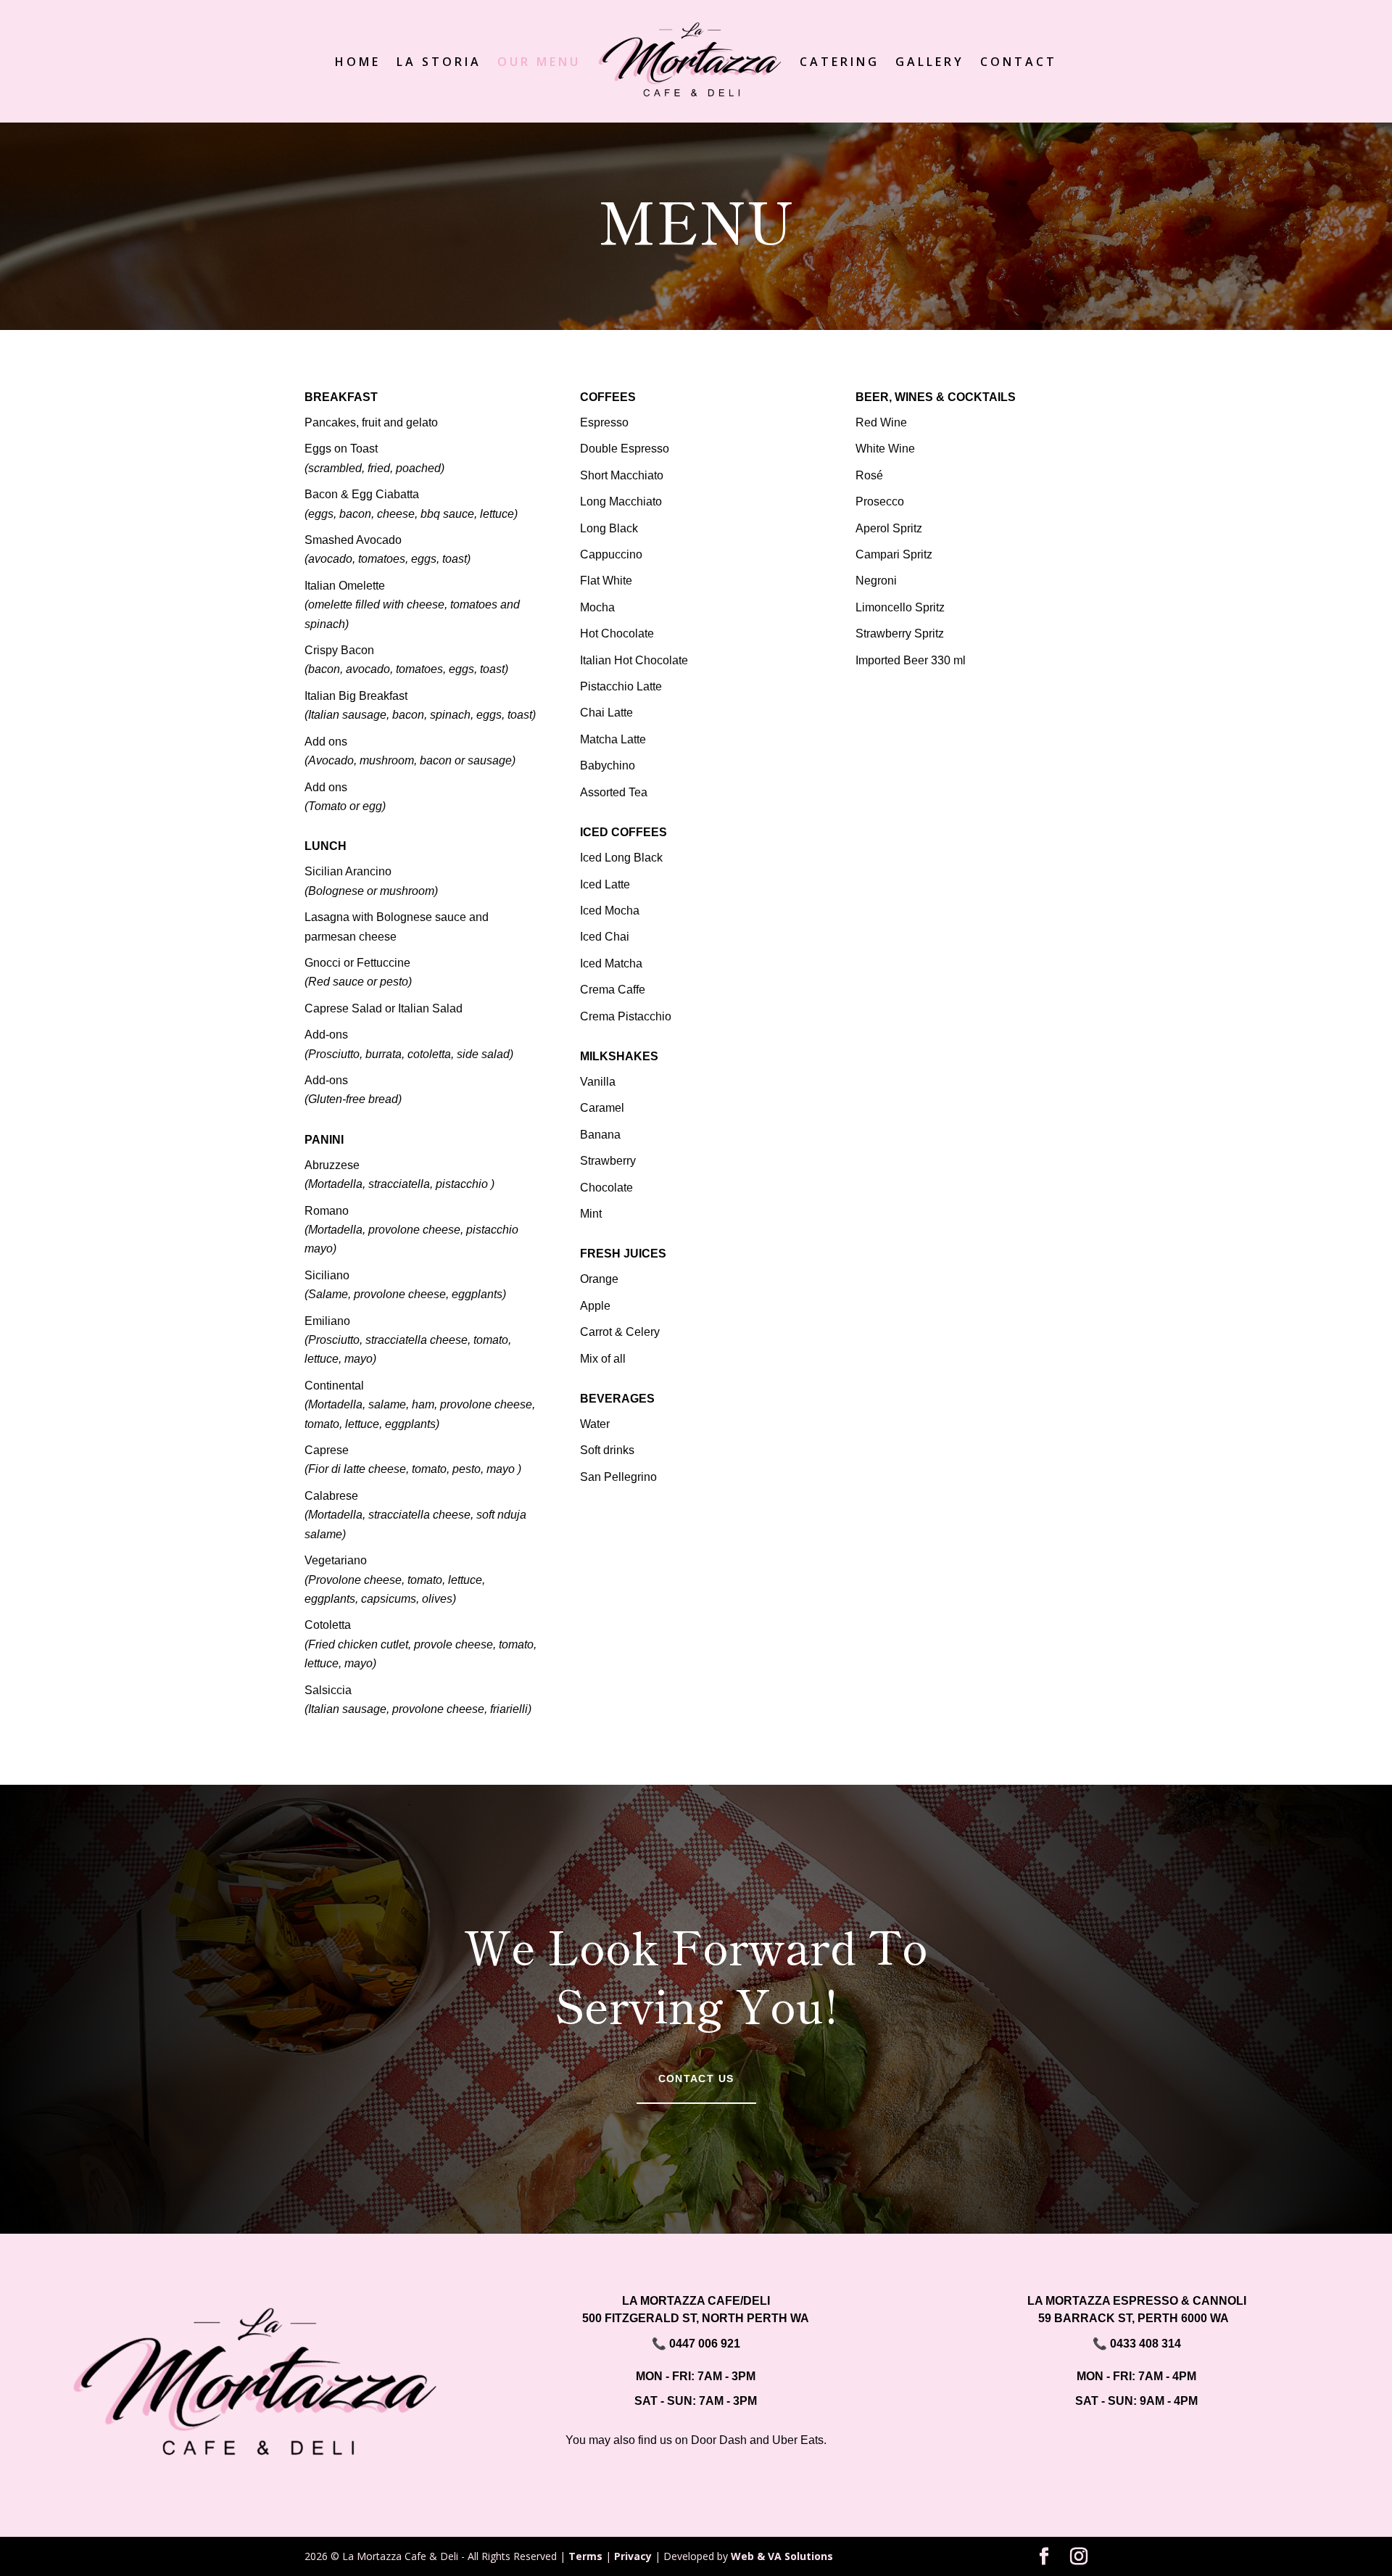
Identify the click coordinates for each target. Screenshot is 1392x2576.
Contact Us (696, 2078)
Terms (585, 2556)
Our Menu (539, 62)
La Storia (439, 62)
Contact (1019, 62)
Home (358, 62)
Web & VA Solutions (782, 2556)
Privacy (633, 2556)
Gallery (930, 62)
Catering (840, 62)
